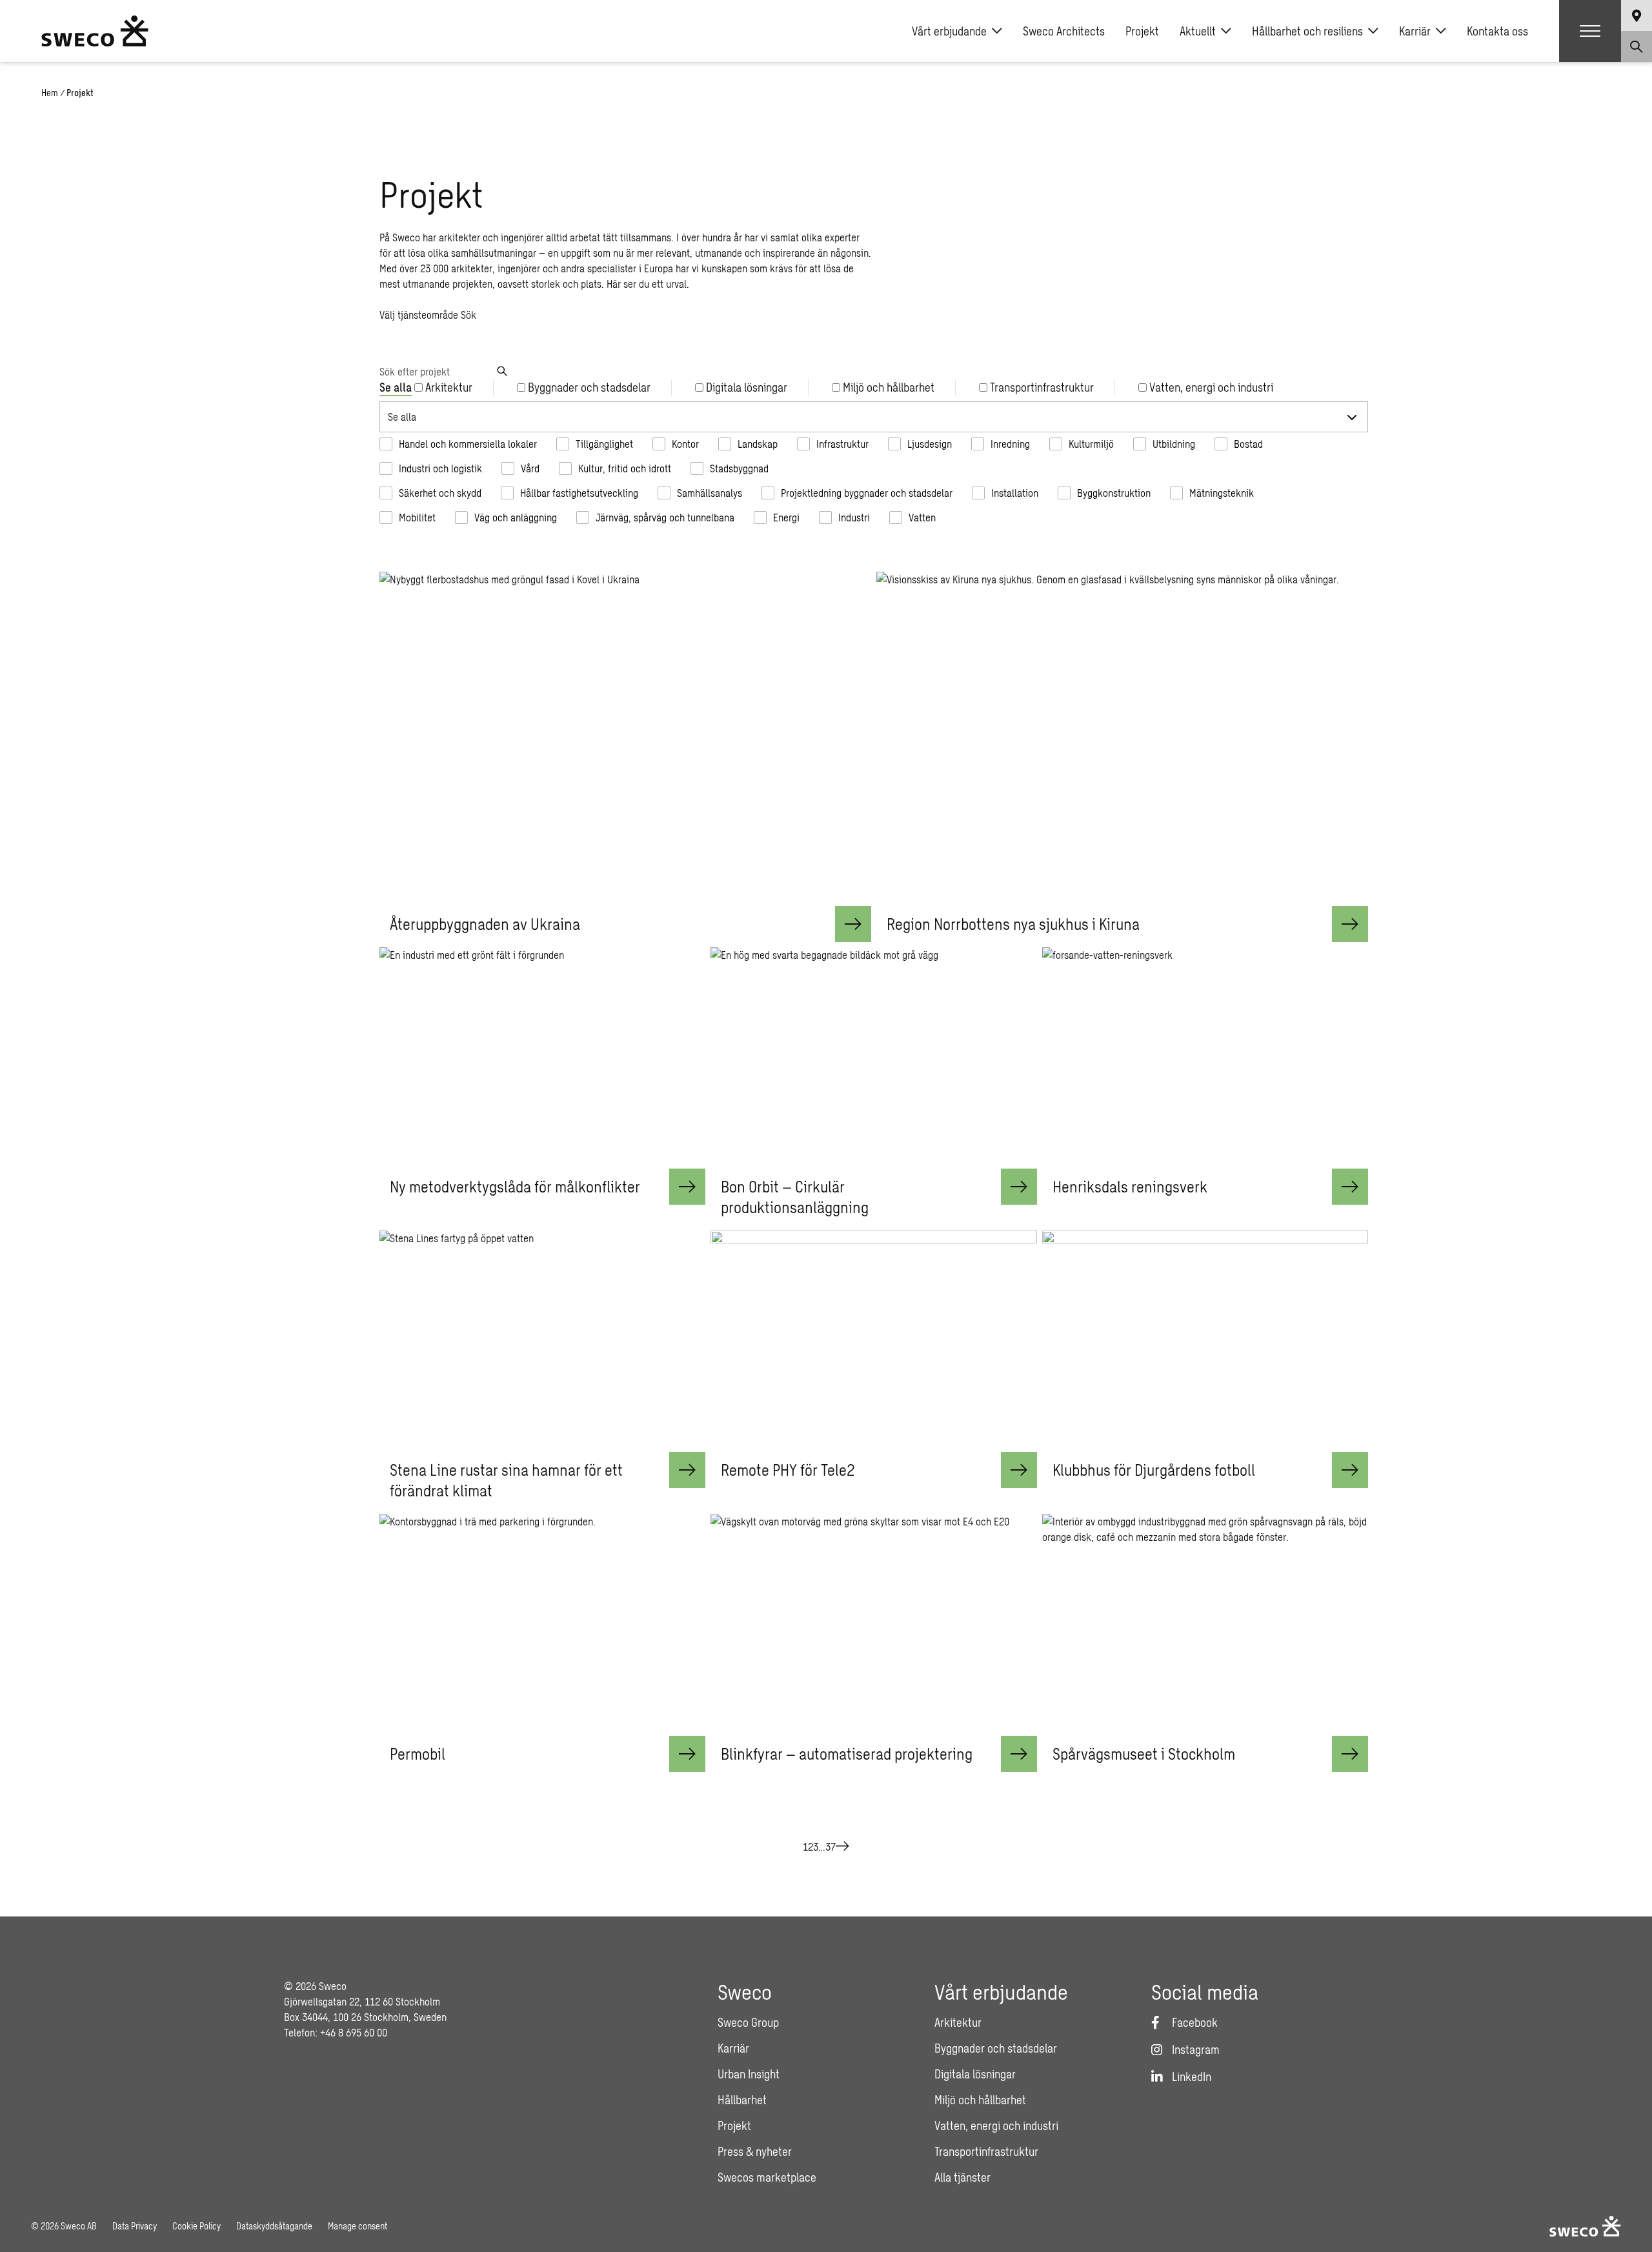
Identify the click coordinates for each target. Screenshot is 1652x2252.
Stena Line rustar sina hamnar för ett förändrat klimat (506, 1480)
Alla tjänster (962, 2177)
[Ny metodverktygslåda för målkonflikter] (542, 1058)
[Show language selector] (1637, 15)
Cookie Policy (196, 2226)
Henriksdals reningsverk (1130, 1186)
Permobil (418, 1754)
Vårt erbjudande (949, 31)
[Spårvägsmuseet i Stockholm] (1205, 1624)
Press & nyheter (755, 2151)
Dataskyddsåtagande (274, 2226)
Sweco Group (748, 2022)
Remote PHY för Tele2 (788, 1470)
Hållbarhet (742, 2100)
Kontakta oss (1497, 31)
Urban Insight (749, 2074)
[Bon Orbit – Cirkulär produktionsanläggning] (873, 1058)
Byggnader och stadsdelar (996, 2048)
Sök (468, 315)
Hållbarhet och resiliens (1307, 31)
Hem (50, 93)
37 (831, 1846)
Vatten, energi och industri (996, 2126)
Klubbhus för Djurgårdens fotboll (1154, 1470)
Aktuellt (1198, 31)
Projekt (1142, 31)
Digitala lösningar (975, 2074)
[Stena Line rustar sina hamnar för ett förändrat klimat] (542, 1341)
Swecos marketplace (767, 2177)
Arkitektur (958, 2022)
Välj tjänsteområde (419, 315)
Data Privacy (135, 2226)
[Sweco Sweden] (95, 31)
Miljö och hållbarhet (980, 2100)
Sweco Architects (1064, 31)
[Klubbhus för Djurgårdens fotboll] (1205, 1341)
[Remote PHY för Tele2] (873, 1341)
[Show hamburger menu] (1590, 31)
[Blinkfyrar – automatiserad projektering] (873, 1624)
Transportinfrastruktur (986, 2151)
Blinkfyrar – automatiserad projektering (847, 1754)
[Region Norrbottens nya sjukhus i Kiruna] (1122, 739)
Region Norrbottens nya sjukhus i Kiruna (1013, 924)
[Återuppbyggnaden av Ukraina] (625, 739)
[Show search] (1637, 46)
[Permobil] (542, 1624)
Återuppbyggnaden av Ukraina (485, 924)
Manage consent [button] (358, 2226)
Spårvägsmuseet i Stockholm (1144, 1754)
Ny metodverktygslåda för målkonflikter (515, 1186)
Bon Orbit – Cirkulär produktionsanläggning (795, 1197)
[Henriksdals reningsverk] (1205, 1058)
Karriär (1415, 31)
